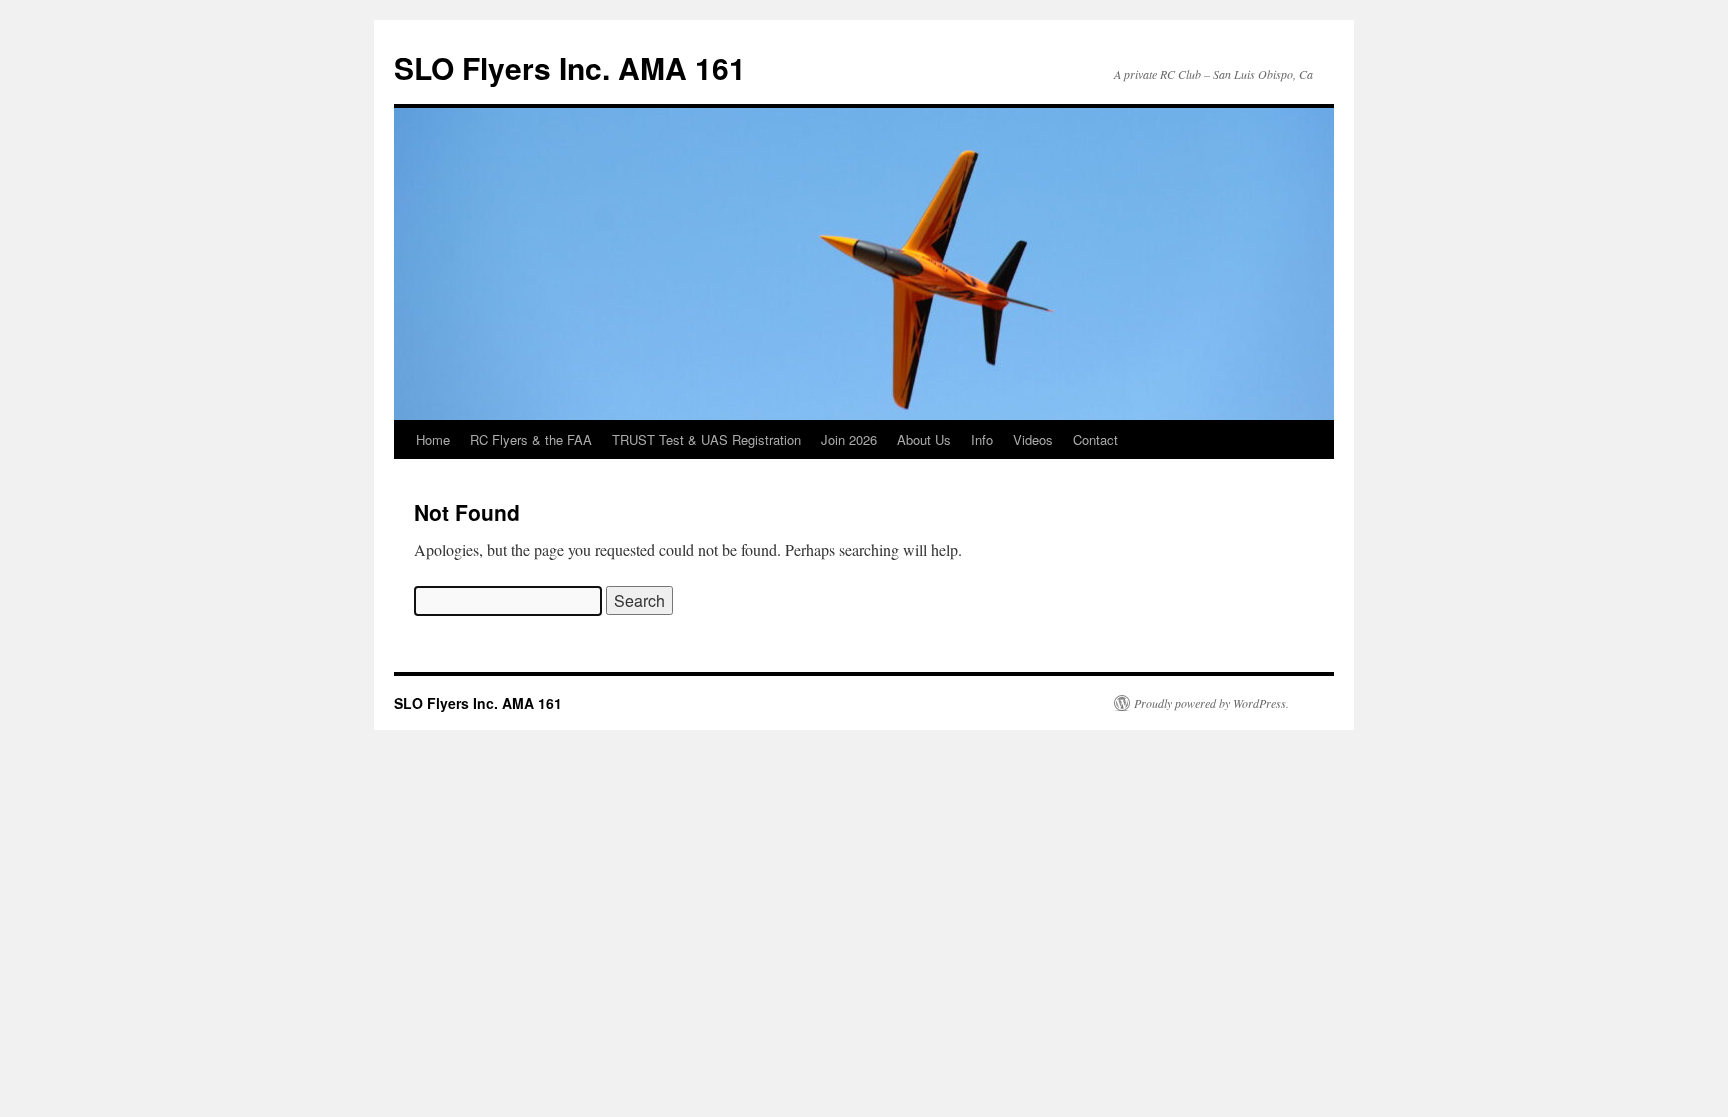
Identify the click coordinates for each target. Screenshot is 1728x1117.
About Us (924, 439)
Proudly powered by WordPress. (1211, 703)
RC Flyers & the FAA (531, 439)
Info (982, 439)
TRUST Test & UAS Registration (706, 439)
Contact (1095, 439)
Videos (1033, 439)
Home (433, 439)
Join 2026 (849, 439)
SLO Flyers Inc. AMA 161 (570, 67)
